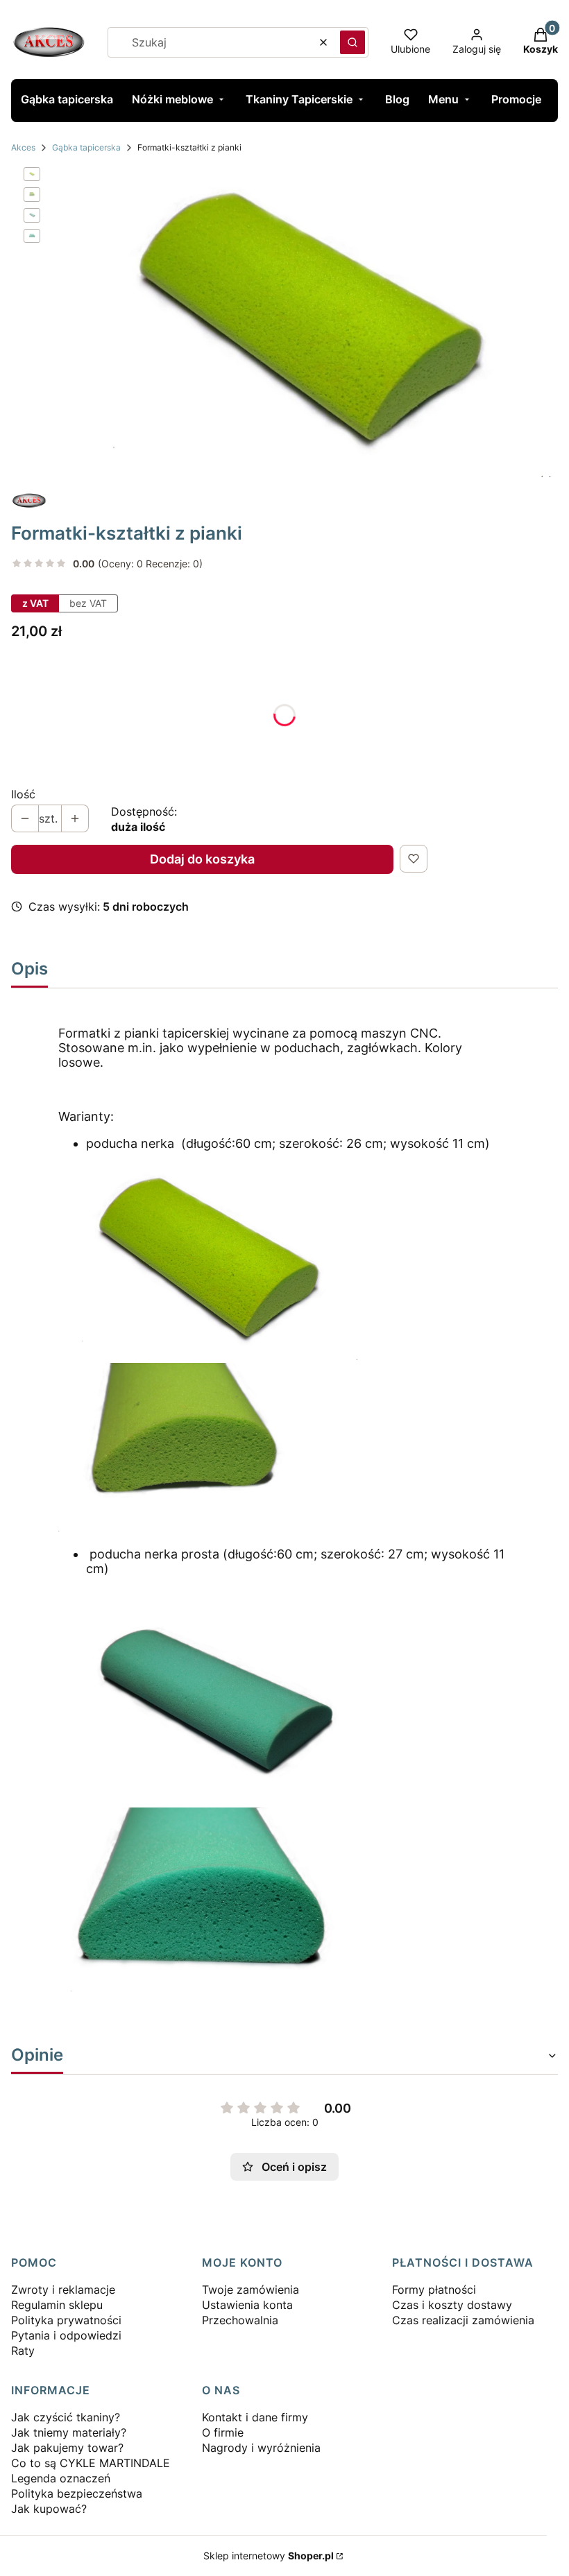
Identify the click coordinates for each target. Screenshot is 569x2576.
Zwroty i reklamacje (63, 2290)
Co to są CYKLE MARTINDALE (91, 2463)
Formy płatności (434, 2290)
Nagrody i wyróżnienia (261, 2448)
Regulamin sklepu (57, 2305)
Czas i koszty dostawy (452, 2305)
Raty (23, 2351)
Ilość (23, 794)
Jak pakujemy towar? (67, 2448)
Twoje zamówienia (250, 2290)
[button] (353, 42)
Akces (23, 147)
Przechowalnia (240, 2320)
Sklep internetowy (269, 2556)
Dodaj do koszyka (202, 859)
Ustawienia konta (247, 2305)
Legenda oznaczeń (61, 2478)
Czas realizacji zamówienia (463, 2320)
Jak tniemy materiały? (69, 2432)
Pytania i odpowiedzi (66, 2335)
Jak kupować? (49, 2509)
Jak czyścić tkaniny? (66, 2417)
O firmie (223, 2432)
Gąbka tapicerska (86, 147)
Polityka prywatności (66, 2320)
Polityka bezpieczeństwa (77, 2493)
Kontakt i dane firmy (255, 2417)
